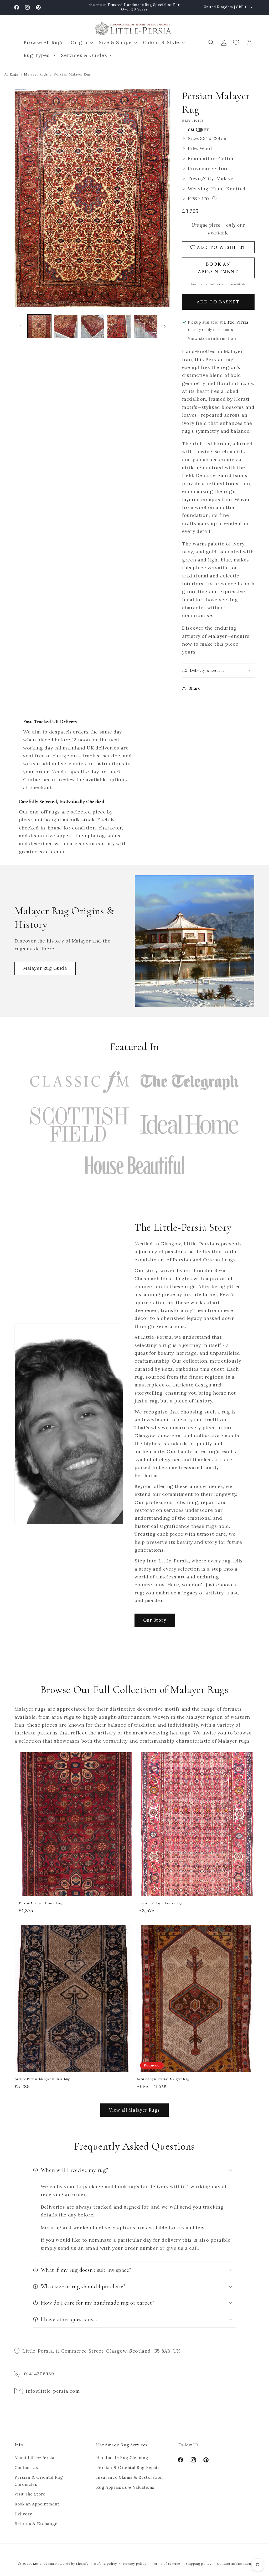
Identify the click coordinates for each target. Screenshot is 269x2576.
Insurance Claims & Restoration (130, 2477)
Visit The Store (30, 2494)
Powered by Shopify (72, 2564)
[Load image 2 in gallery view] (66, 326)
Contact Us (26, 2468)
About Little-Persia (34, 2458)
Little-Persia (43, 2564)
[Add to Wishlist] (128, 1759)
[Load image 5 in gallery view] (146, 326)
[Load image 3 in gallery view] (92, 326)
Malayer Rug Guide (45, 968)
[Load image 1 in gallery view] (39, 326)
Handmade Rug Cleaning (122, 2458)
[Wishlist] (237, 42)
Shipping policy (199, 2564)
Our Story (155, 1620)
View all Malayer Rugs (134, 2110)
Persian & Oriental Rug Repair (128, 2468)
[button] (81, 43)
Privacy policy (134, 2564)
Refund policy (105, 2564)
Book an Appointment (37, 2504)
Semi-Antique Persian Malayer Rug (163, 2079)
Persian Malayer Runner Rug (40, 1903)
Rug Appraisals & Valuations (125, 2487)
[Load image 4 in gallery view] (119, 326)
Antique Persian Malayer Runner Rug (42, 2079)
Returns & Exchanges (37, 2524)
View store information (212, 338)
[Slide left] (20, 326)
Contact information (234, 2564)
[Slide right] (165, 326)
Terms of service (166, 2564)
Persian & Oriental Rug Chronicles (39, 2481)
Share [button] (195, 688)
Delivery (23, 2514)
